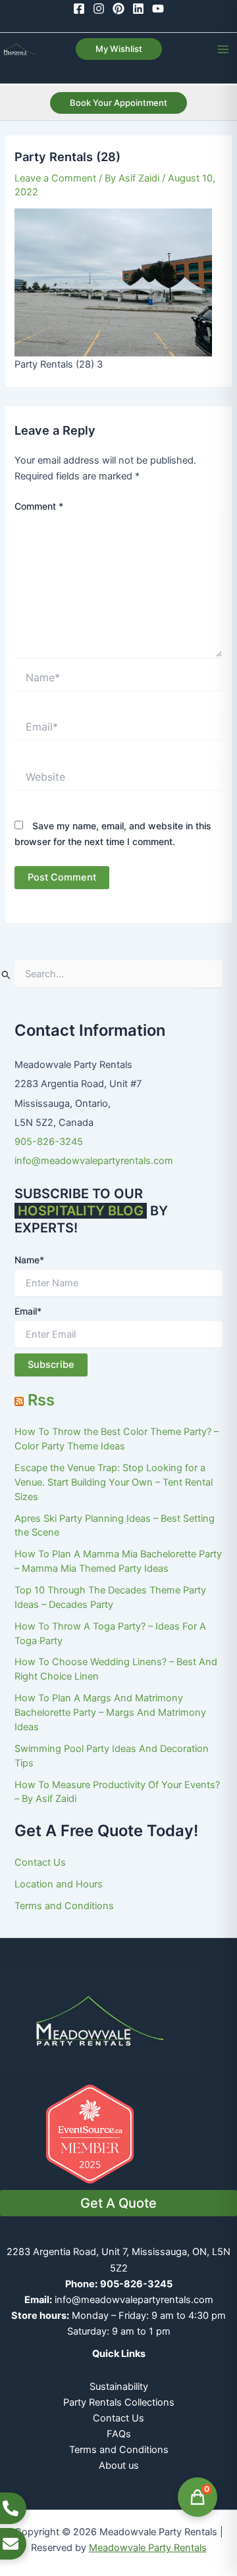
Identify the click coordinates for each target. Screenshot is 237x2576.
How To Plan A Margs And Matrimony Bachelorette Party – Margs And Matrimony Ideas (110, 1713)
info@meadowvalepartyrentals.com (94, 1161)
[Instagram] (99, 9)
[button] (119, 49)
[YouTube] (158, 9)
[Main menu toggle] (223, 49)
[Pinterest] (118, 9)
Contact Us (40, 1862)
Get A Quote (118, 2203)
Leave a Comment (55, 178)
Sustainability (119, 2387)
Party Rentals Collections (119, 2402)
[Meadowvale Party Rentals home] (99, 2020)
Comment (39, 506)
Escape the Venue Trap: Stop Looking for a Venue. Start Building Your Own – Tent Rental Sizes (114, 1482)
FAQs (119, 2434)
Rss (41, 1400)
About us (119, 2466)
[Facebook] (79, 9)
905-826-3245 (49, 1142)
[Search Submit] (6, 975)
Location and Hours (59, 1884)
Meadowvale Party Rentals (148, 2548)
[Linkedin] (138, 9)
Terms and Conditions (64, 1906)
